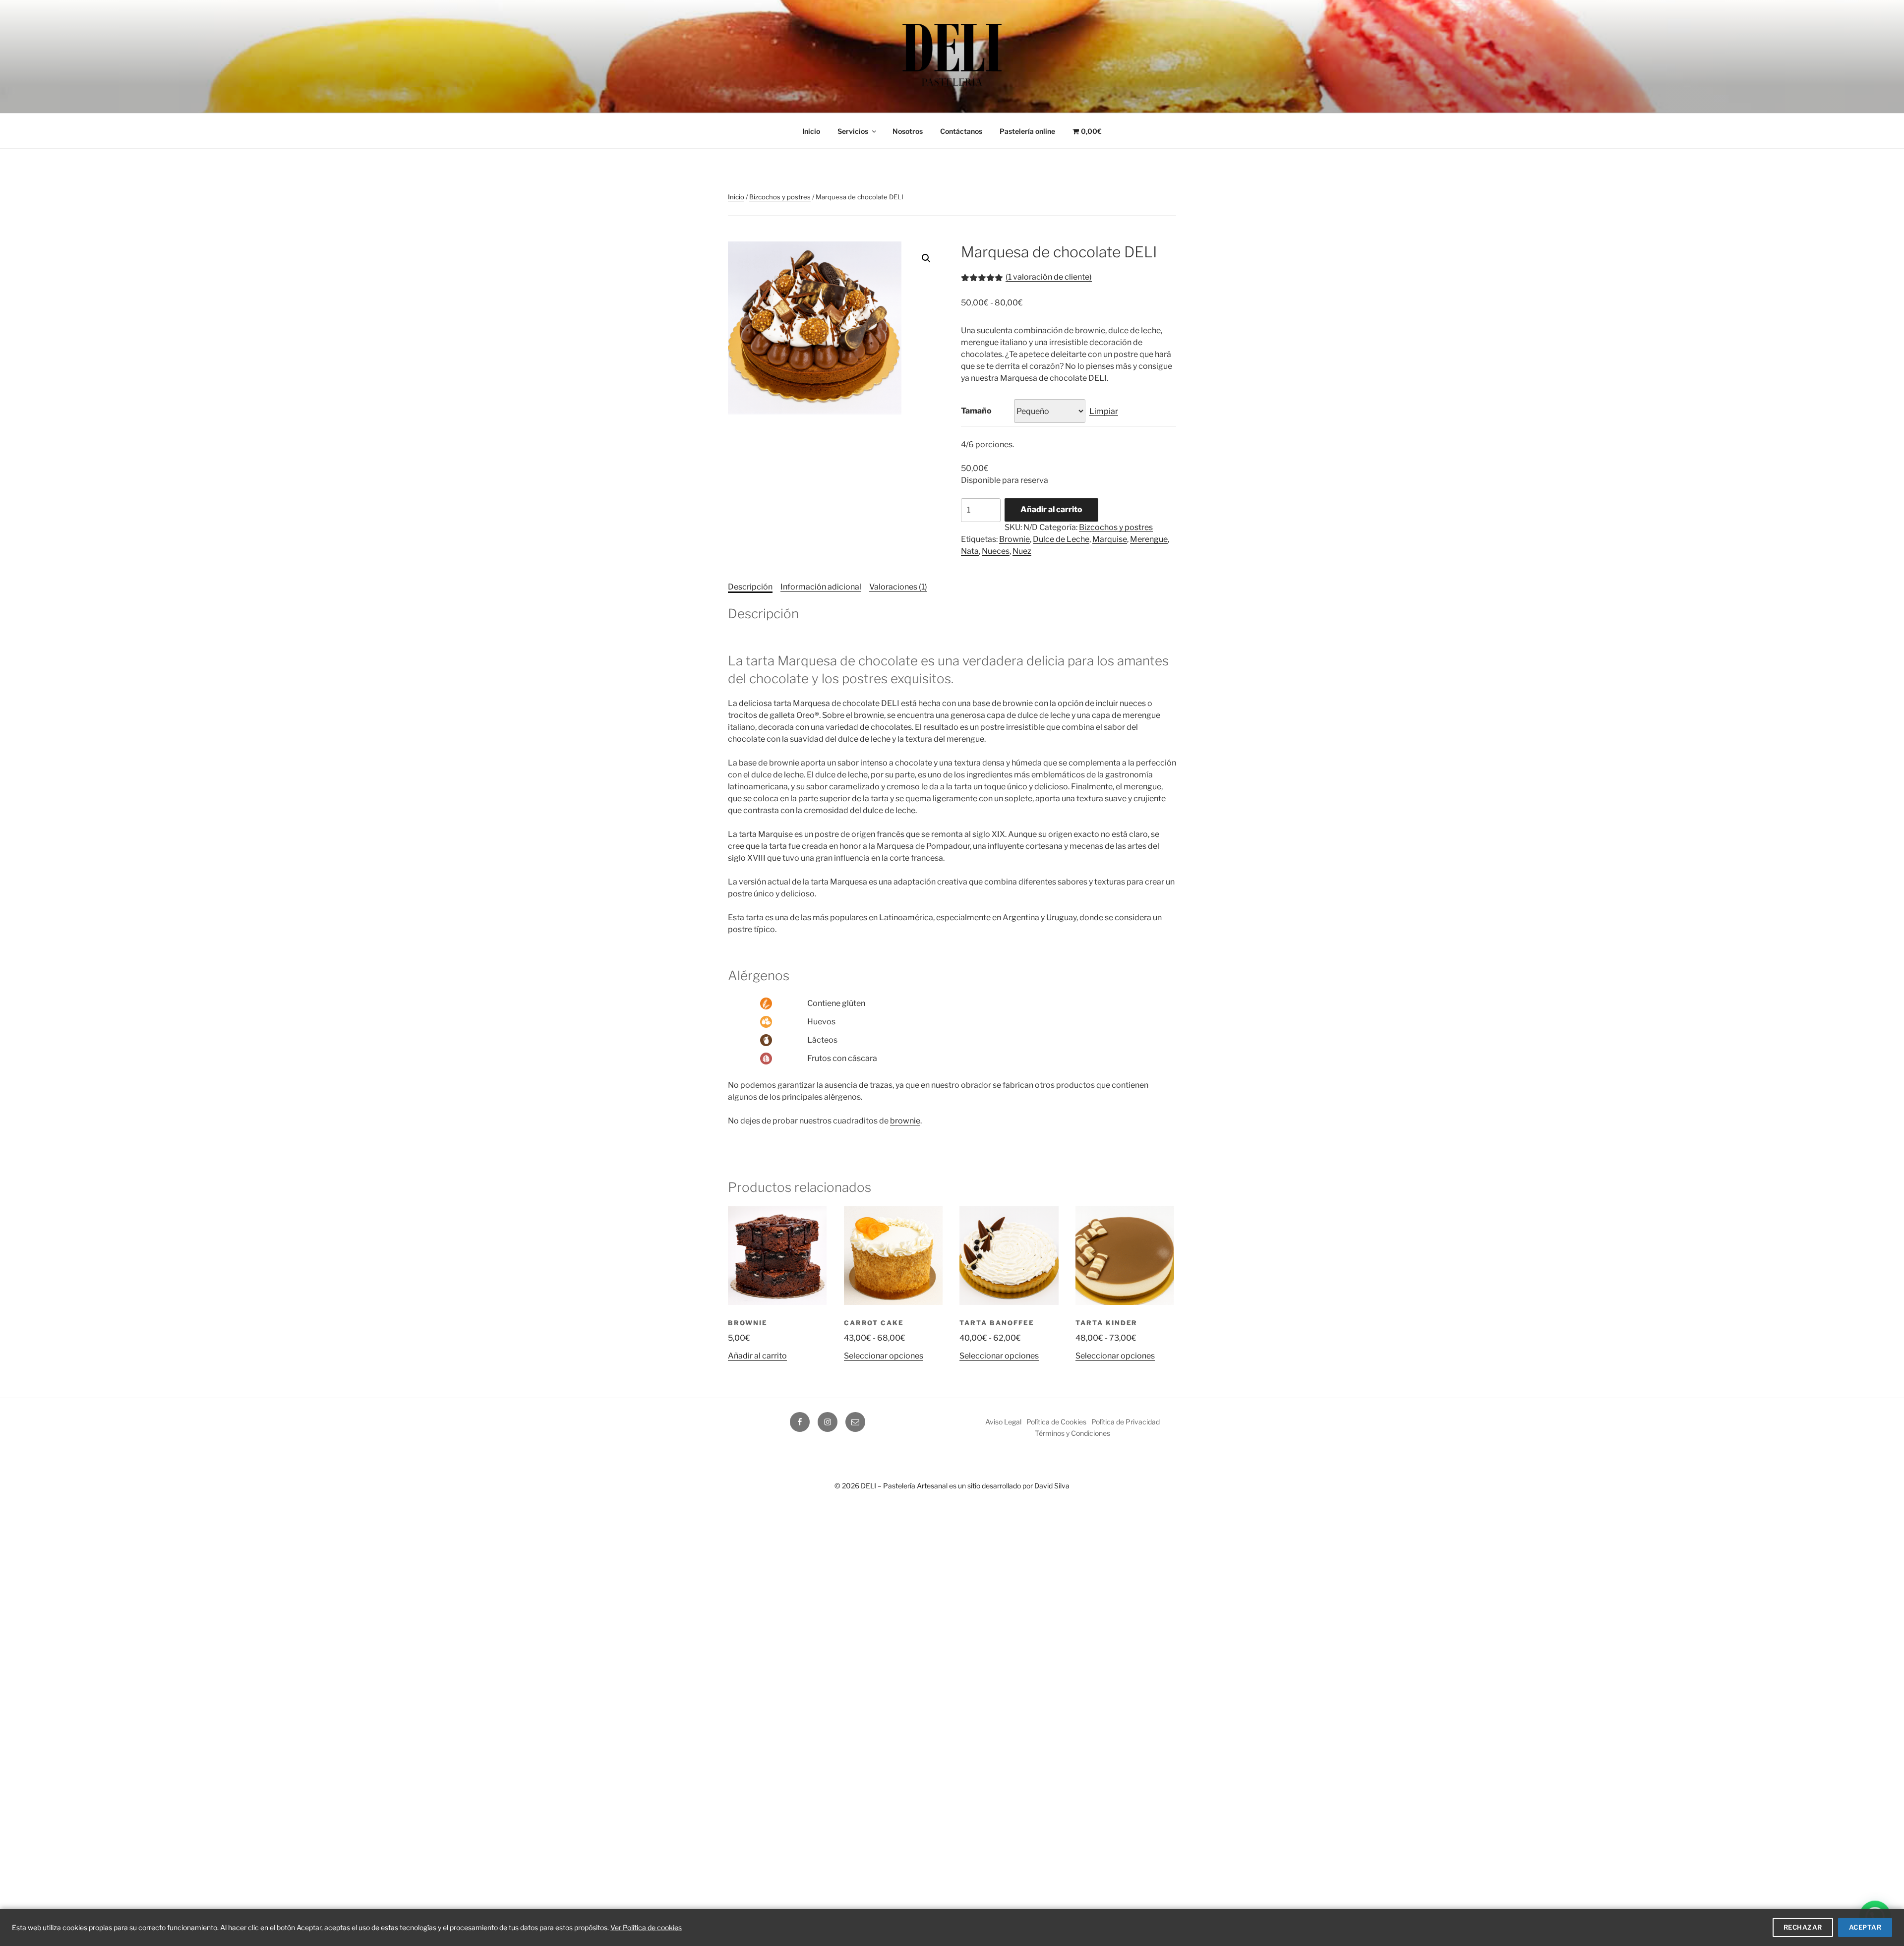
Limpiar (1104, 411)
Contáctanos (961, 131)
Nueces (996, 551)
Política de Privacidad (1126, 1422)
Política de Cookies (1056, 1422)
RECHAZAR (1803, 1927)
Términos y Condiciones (1072, 1433)
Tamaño (976, 411)
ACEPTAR (1865, 1927)
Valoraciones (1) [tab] (898, 587)
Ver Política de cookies (646, 1927)
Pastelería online (1027, 131)
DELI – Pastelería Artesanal (904, 1486)
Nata (970, 551)
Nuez (1022, 551)
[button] (926, 258)
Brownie (1014, 539)
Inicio (811, 131)
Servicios (853, 131)
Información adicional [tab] (821, 587)
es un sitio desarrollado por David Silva (1009, 1486)
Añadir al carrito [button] (757, 1356)
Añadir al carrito (1051, 509)
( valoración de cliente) (1049, 277)
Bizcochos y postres (780, 197)
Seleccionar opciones (884, 1356)
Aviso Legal (1003, 1422)
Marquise (1110, 539)
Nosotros (908, 131)
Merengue (1149, 539)
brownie (905, 1121)
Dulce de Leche (1061, 539)
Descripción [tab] (750, 587)
